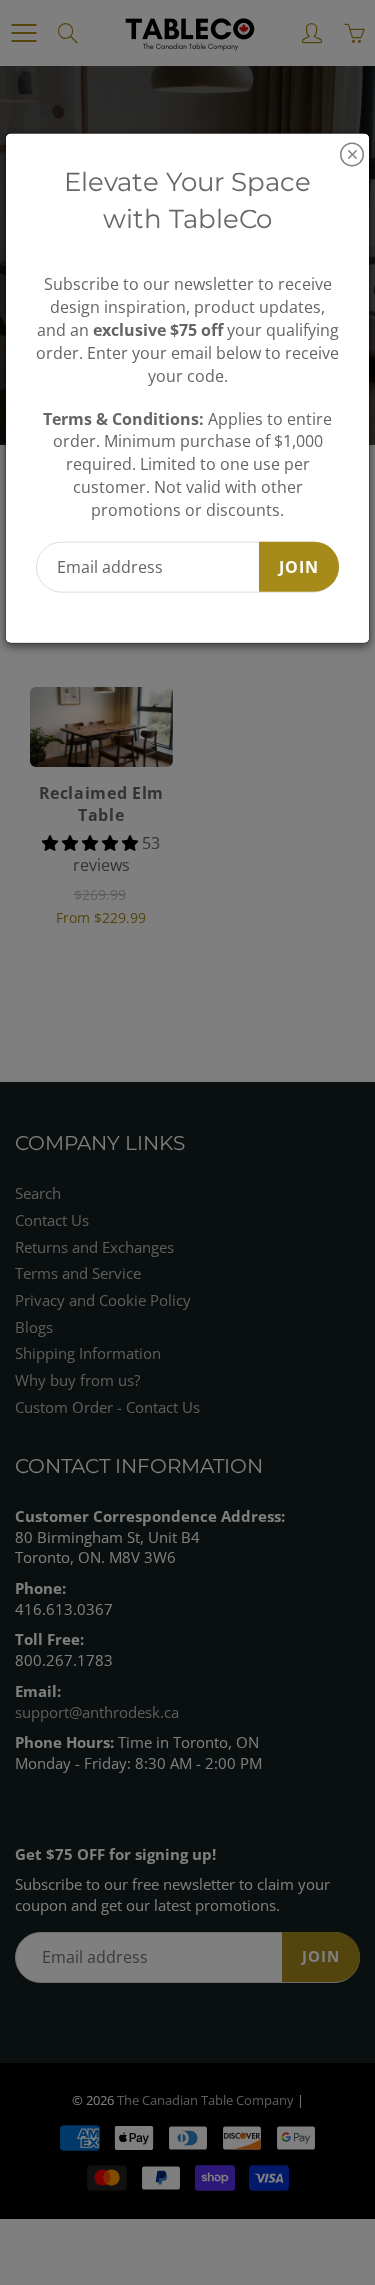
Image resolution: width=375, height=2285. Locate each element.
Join (299, 566)
